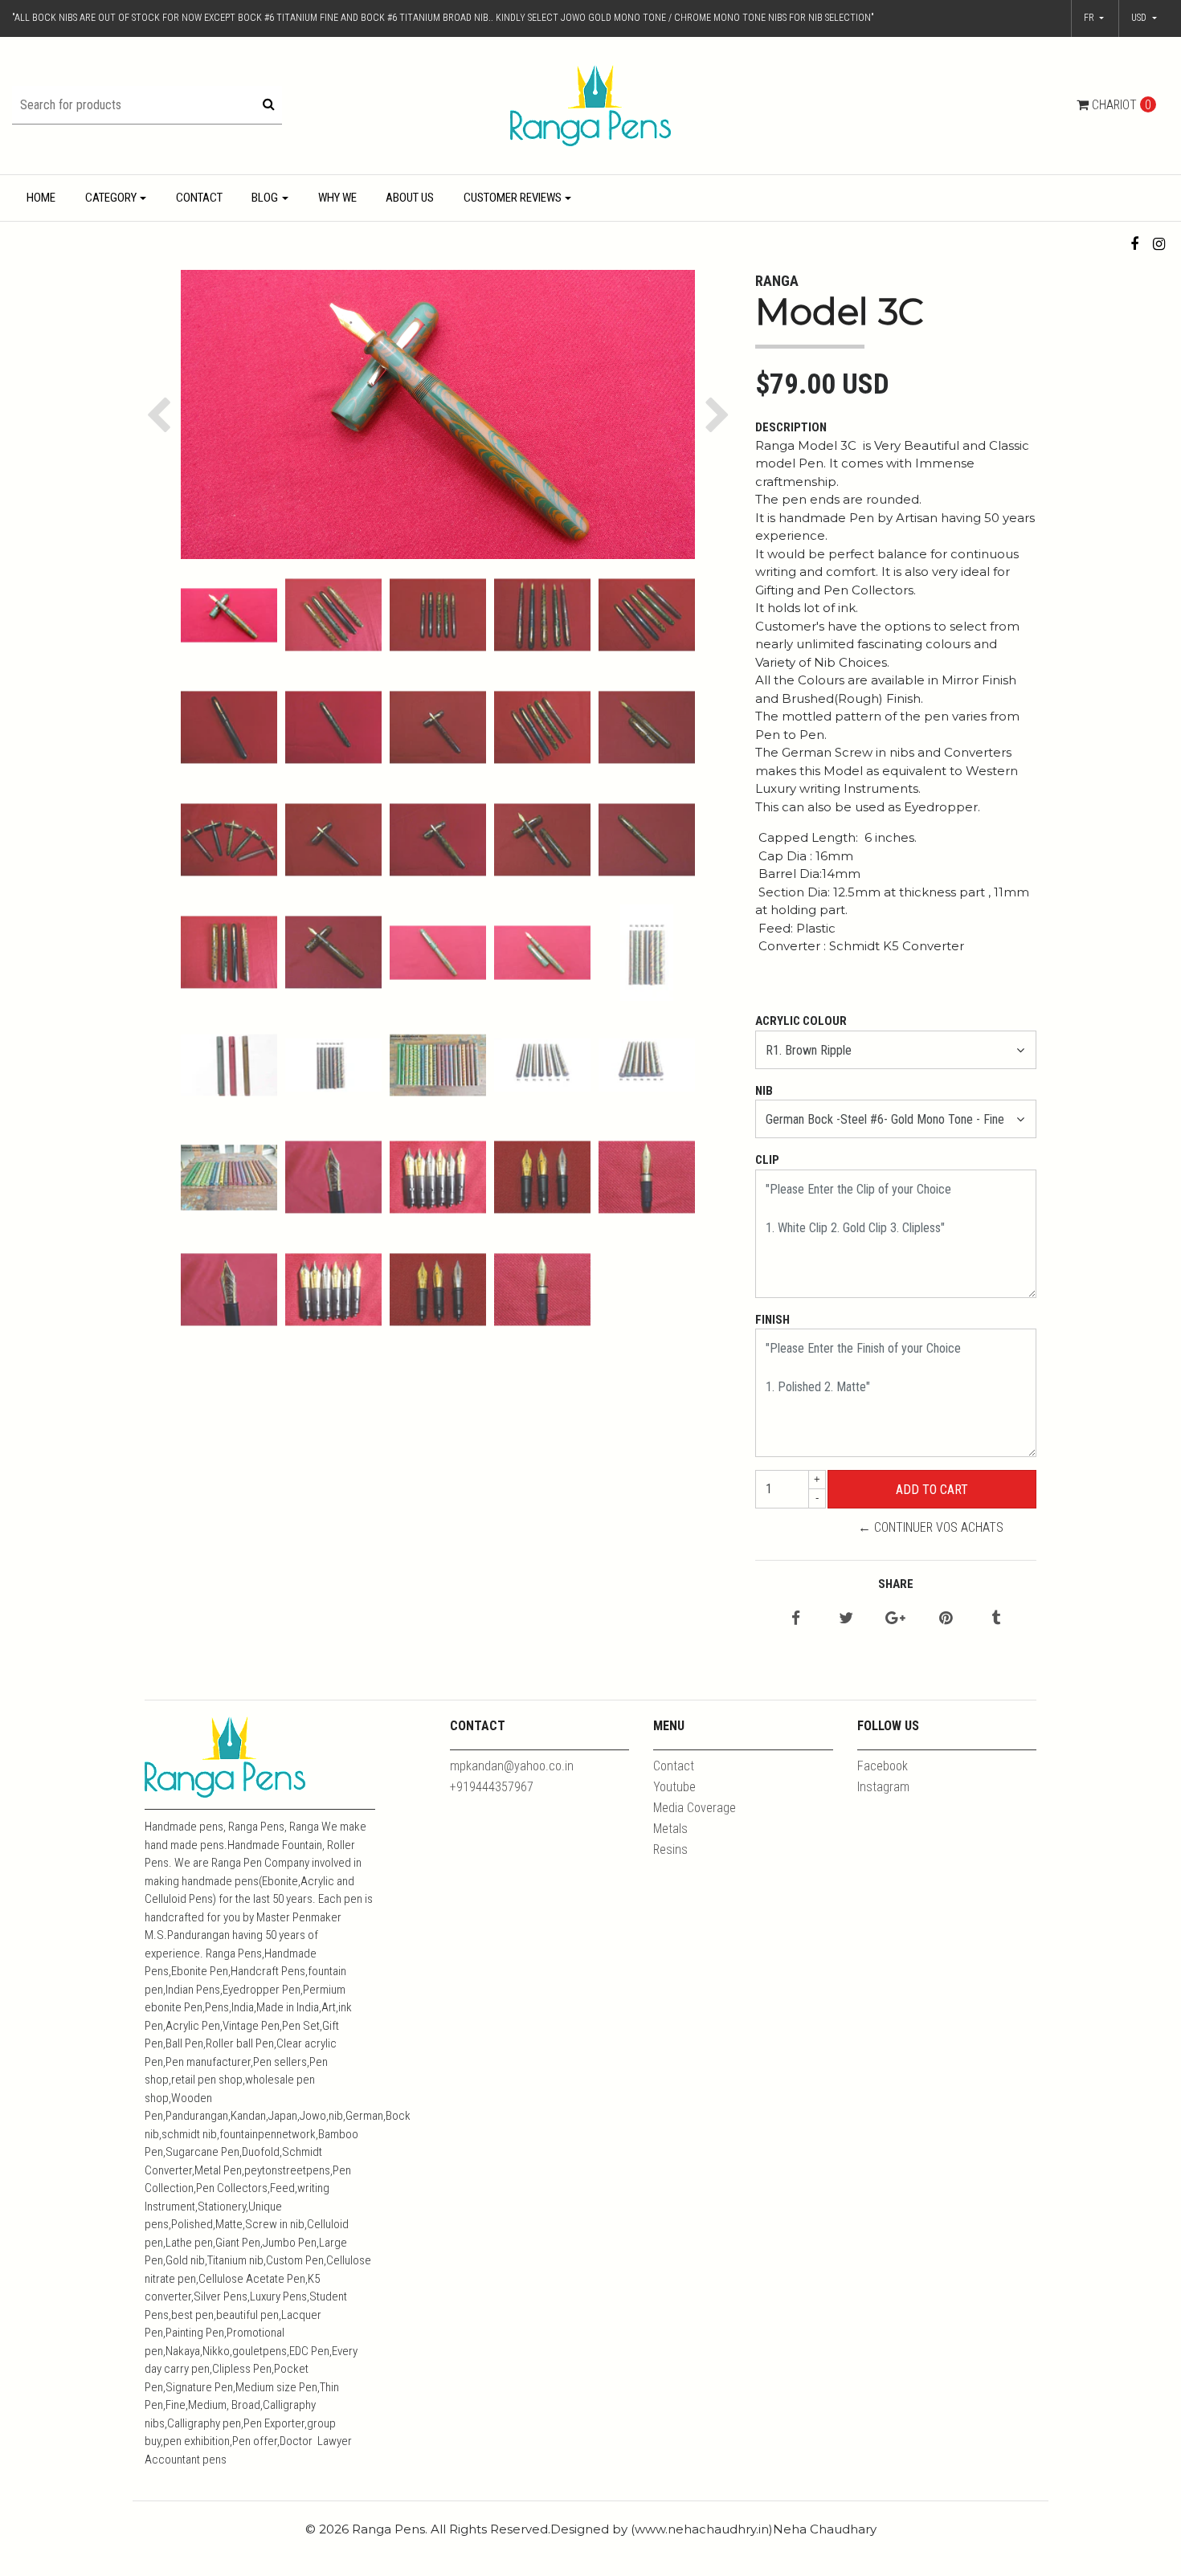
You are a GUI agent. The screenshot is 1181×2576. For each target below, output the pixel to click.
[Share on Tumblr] (996, 1619)
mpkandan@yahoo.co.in (512, 1766)
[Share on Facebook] (796, 1619)
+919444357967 (492, 1787)
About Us (410, 198)
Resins (670, 1849)
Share (896, 1584)
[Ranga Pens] (590, 105)
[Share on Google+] (895, 1619)
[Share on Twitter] (846, 1619)
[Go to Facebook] (1135, 244)
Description (791, 427)
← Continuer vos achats (931, 1527)
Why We (337, 198)
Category (111, 198)
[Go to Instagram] (1159, 244)
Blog (265, 198)
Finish (772, 1320)
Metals (670, 1829)
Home (41, 198)
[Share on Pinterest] (946, 1619)
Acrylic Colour (801, 1021)
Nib (764, 1091)
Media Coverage (695, 1808)
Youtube (674, 1787)
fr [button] (1090, 18)
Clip (767, 1160)
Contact (199, 198)
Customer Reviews (513, 198)
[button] (1144, 18)
